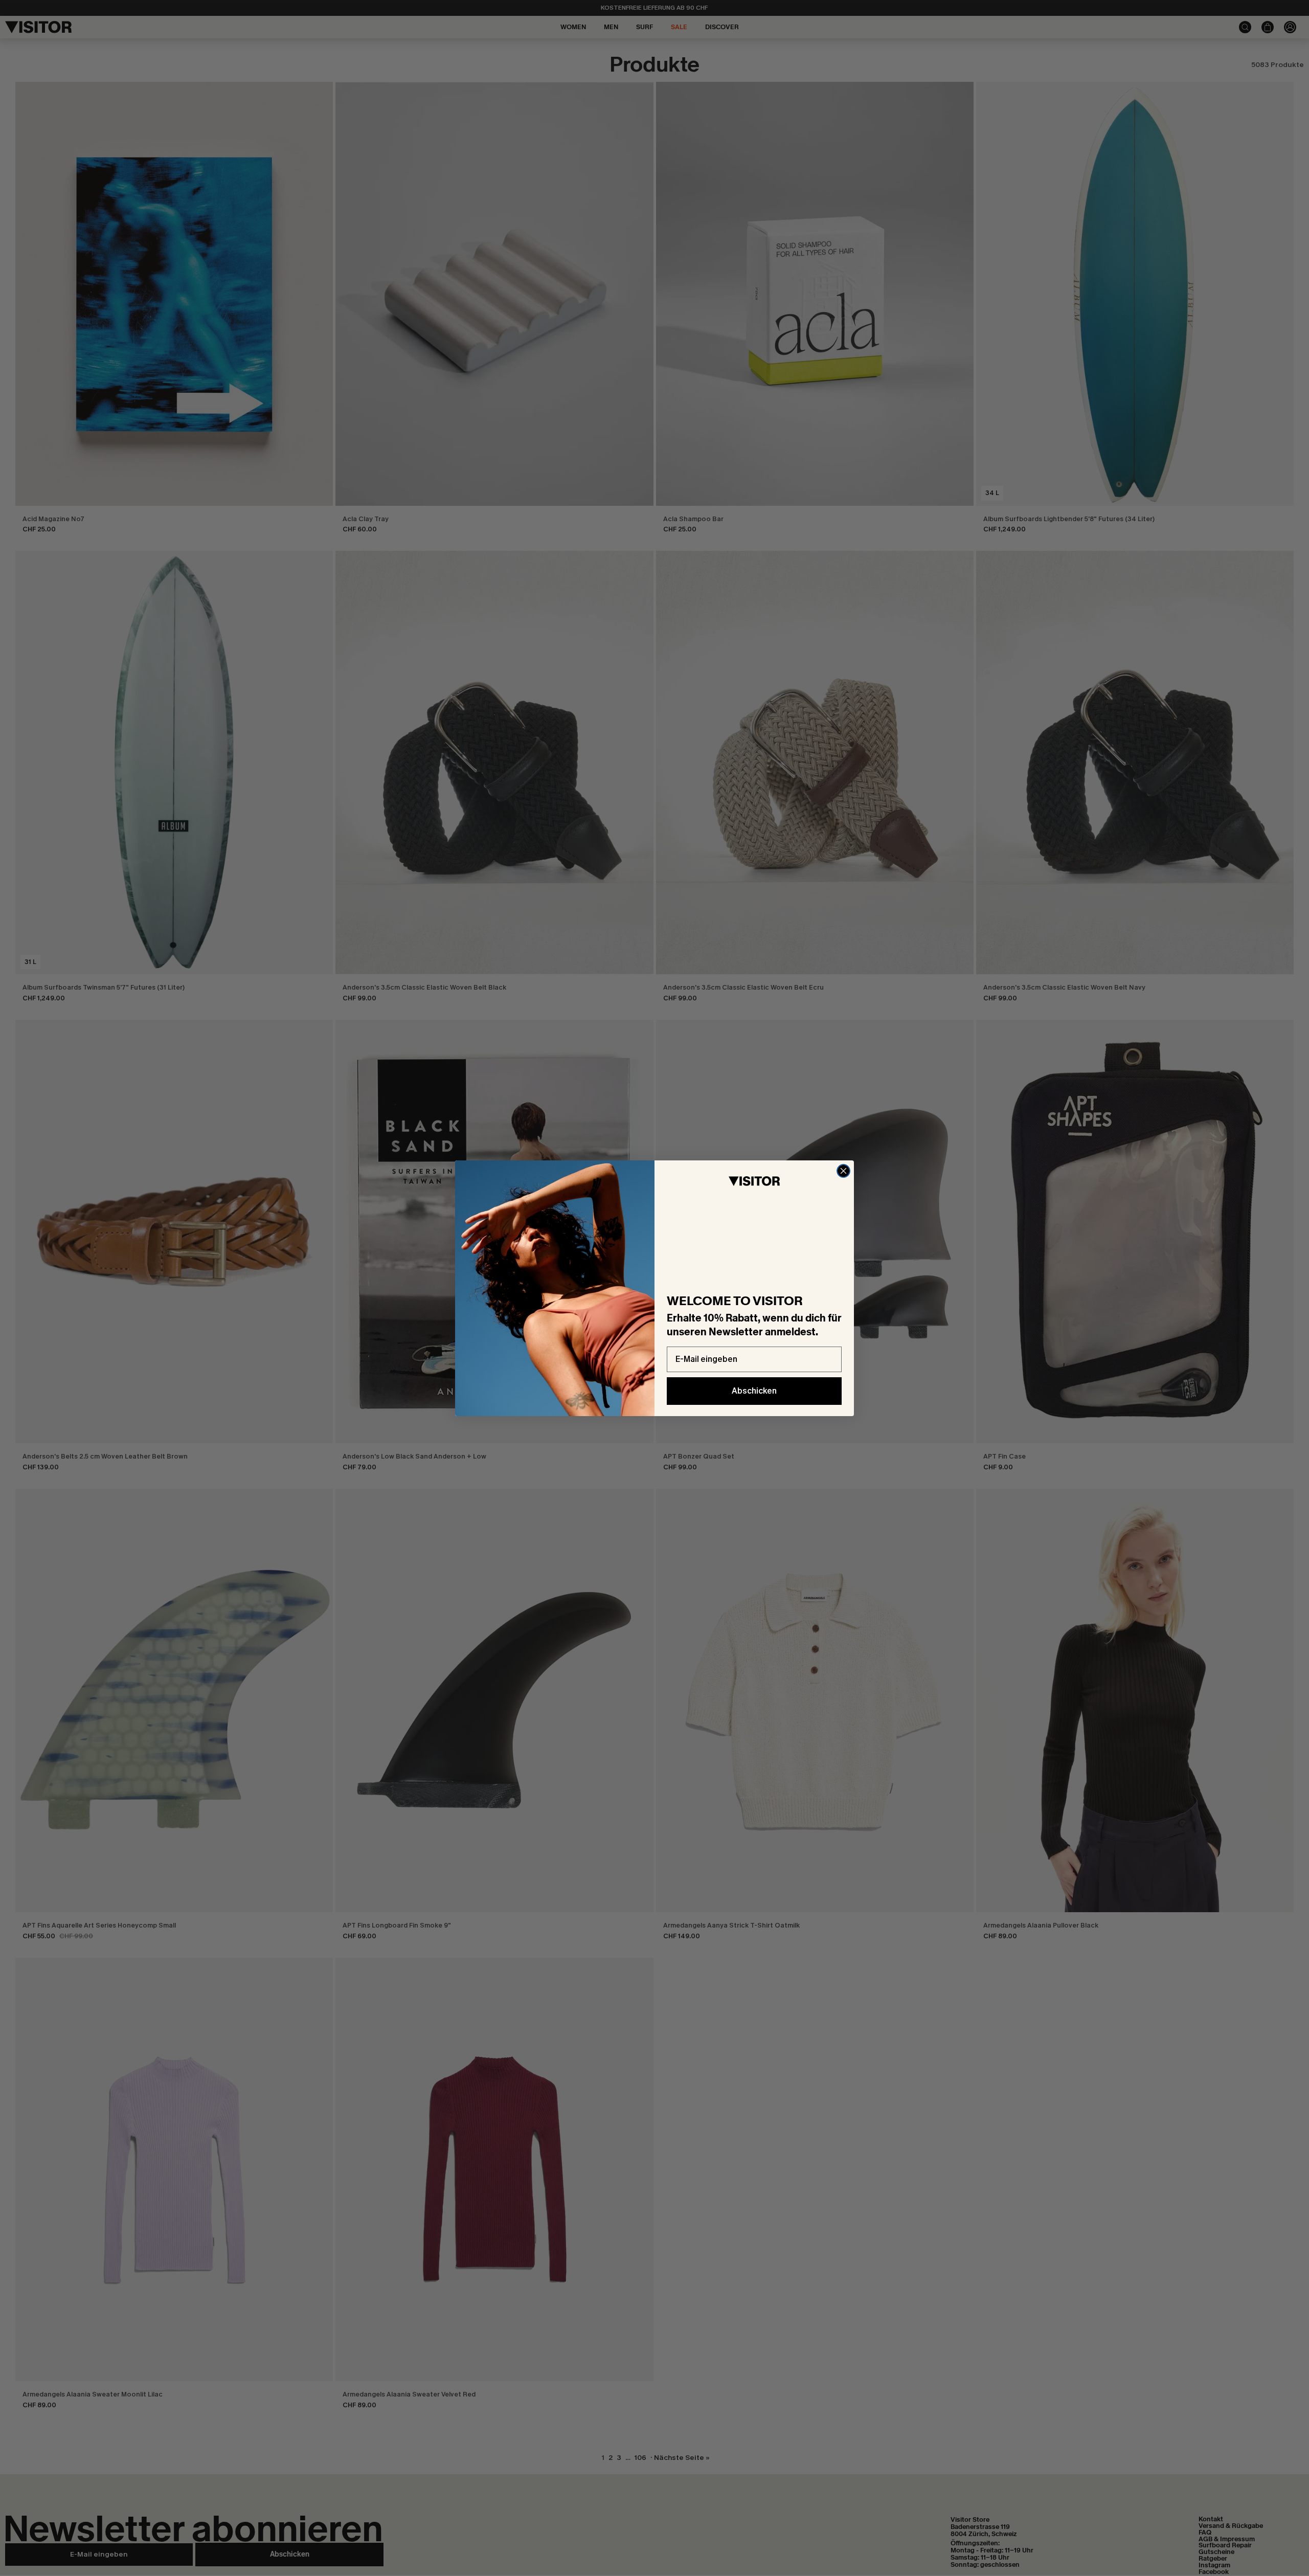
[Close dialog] (843, 1171)
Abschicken (754, 1391)
